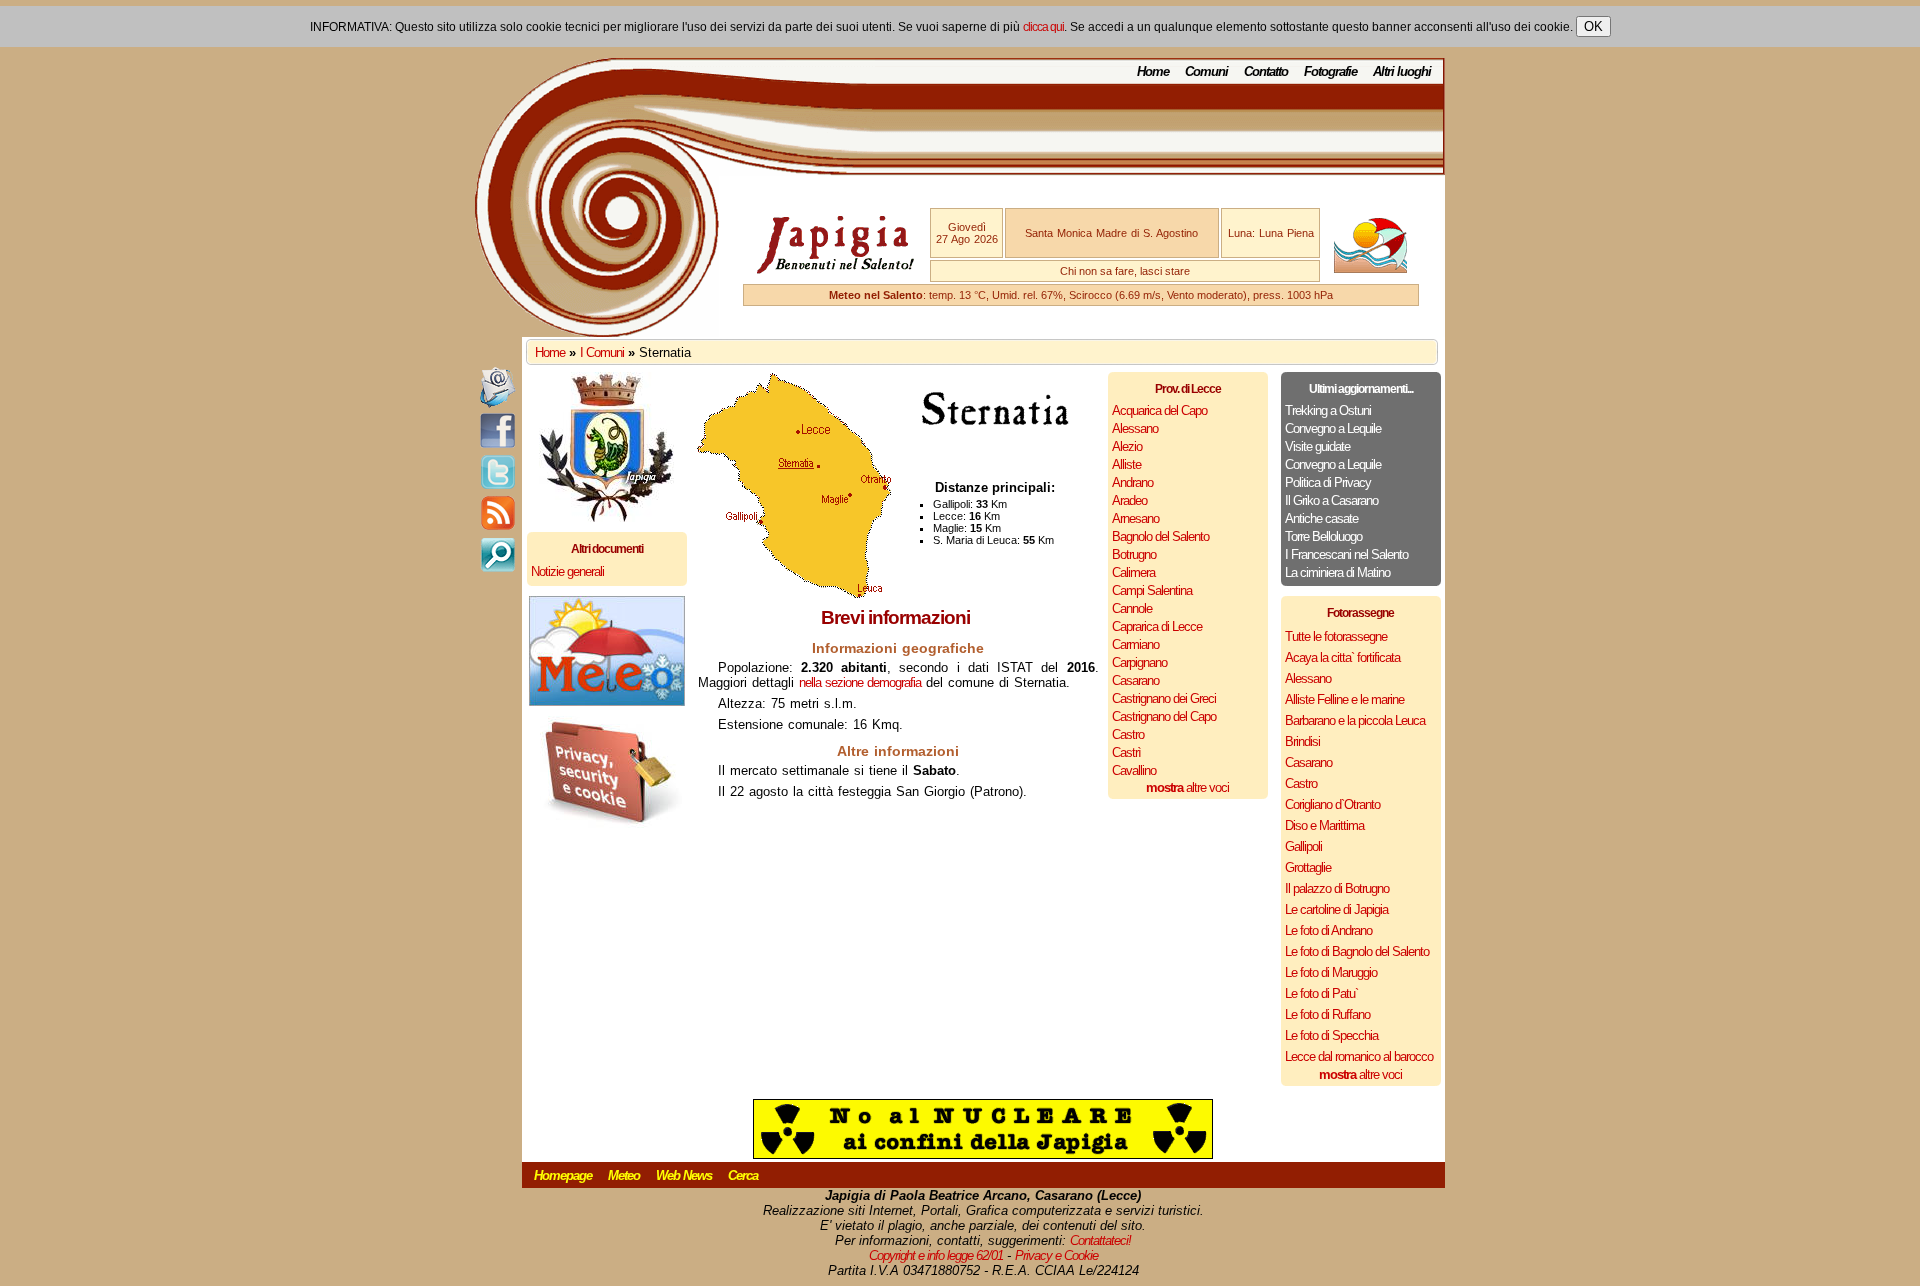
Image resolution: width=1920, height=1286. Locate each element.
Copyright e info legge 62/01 (936, 1255)
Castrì (1126, 752)
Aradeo (1129, 500)
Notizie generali (567, 571)
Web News (684, 1175)
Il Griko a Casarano (1331, 500)
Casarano (1135, 680)
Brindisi (1302, 741)
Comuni (1206, 71)
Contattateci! (1100, 1240)
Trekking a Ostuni (1328, 410)
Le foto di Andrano (1328, 930)
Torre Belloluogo (1323, 536)
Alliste (1126, 464)
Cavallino (1134, 770)
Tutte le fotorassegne (1336, 636)
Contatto (1266, 71)
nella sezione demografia (860, 682)
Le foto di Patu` (1321, 993)
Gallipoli (1303, 846)
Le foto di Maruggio (1331, 972)
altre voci (1187, 787)
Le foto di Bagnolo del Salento (1357, 951)
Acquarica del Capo (1159, 410)
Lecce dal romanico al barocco (1359, 1056)
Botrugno (1134, 554)
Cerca (743, 1175)
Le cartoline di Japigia (1336, 909)
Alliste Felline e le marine (1344, 699)
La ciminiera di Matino (1337, 572)
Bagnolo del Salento (1160, 536)
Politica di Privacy (1328, 482)
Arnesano (1135, 518)
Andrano (1132, 482)
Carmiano (1135, 644)
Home (1153, 71)
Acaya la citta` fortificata (1342, 657)
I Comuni (602, 352)
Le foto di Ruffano (1327, 1014)
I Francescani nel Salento (1346, 554)
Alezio (1127, 446)
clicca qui (1043, 27)
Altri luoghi (1402, 71)
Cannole (1132, 608)
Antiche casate (1321, 518)
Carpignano (1139, 662)
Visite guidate (1317, 446)
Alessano (1135, 428)
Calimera (1133, 572)
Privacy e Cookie (1056, 1255)
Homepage (563, 1175)
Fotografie (1330, 71)
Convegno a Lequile (1333, 428)
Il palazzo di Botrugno (1337, 888)
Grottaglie (1308, 867)
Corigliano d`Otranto (1332, 804)
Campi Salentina (1152, 590)
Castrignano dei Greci (1164, 698)
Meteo (624, 1175)
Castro (1128, 734)
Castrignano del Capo (1164, 716)
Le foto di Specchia (1331, 1035)
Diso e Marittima (1324, 825)
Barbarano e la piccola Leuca (1355, 720)
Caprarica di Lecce (1157, 626)
